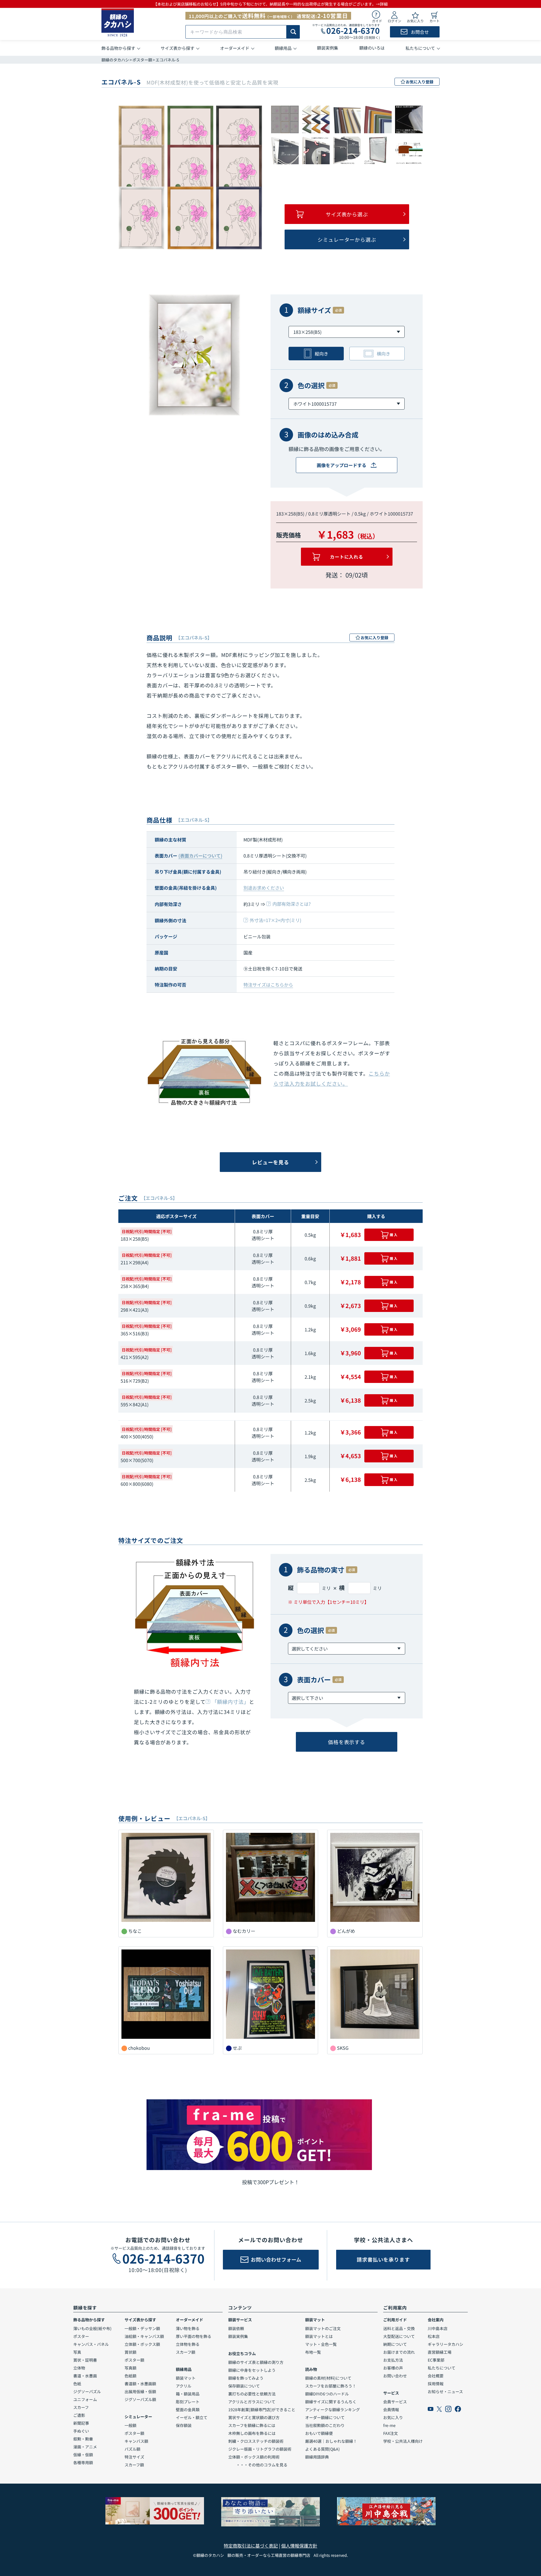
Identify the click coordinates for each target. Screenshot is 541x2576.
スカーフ (81, 2407)
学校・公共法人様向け (403, 2441)
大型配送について (399, 2336)
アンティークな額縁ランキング (332, 2410)
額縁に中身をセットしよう (252, 2370)
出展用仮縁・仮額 (140, 2391)
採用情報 (436, 2384)
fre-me (389, 2425)
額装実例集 (238, 2336)
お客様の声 (393, 2368)
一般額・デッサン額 (142, 2328)
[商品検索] (293, 32)
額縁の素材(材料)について (328, 2378)
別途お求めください (264, 888)
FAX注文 (391, 2433)
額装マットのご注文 (323, 2328)
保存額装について (244, 2386)
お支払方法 (393, 2360)
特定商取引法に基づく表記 (251, 2546)
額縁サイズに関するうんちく (331, 2402)
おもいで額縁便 (319, 2433)
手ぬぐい (81, 2431)
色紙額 (130, 2376)
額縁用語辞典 (317, 2457)
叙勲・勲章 (83, 2439)
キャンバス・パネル (91, 2344)
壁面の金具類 (188, 2410)
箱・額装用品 (188, 2394)
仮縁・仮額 (83, 2455)
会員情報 (391, 2410)
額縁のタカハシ (115, 60)
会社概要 (436, 2376)
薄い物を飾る (188, 2328)
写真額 (130, 2368)
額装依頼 (236, 2328)
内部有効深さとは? (292, 904)
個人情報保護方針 (299, 2546)
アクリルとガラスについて (252, 2402)
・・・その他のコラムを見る (258, 2465)
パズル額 (132, 2449)
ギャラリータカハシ (445, 2344)
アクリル (184, 2386)
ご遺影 (79, 2415)
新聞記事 (81, 2423)
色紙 (77, 2384)
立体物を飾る (188, 2344)
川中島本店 (438, 2328)
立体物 (79, 2368)
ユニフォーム (85, 2399)
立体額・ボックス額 (142, 2344)
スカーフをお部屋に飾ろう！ (331, 2386)
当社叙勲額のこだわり (325, 2425)
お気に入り (393, 2417)
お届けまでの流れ (399, 2352)
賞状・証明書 (85, 2360)
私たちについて (442, 2368)
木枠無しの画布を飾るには (252, 2433)
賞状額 (130, 2352)
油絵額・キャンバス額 (144, 2336)
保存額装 (184, 2425)
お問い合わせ (395, 2376)
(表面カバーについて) (200, 856)
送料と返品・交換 (399, 2328)
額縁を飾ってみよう (246, 2378)
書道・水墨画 (85, 2376)
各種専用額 (83, 2462)
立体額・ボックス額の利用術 (254, 2457)
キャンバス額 (136, 2441)
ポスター (81, 2336)
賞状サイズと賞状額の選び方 (254, 2417)
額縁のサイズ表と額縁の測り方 (256, 2362)
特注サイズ (134, 2457)
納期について (395, 2344)
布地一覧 (313, 2352)
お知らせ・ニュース (445, 2391)
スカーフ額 (134, 2465)
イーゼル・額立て (192, 2417)
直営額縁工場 (440, 2352)
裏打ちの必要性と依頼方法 (252, 2394)
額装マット (186, 2378)
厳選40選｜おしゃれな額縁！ (331, 2441)
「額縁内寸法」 (230, 1702)
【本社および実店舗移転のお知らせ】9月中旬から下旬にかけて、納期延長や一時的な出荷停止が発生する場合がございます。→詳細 (270, 4)
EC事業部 (436, 2360)
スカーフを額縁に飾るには (252, 2425)
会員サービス (395, 2402)
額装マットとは (319, 2336)
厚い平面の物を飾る (194, 2336)
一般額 (130, 2425)
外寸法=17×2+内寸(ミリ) (275, 920)
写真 (77, 2352)
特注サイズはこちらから (268, 985)
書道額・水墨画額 (140, 2384)
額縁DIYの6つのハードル (327, 2394)
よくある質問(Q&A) (322, 2449)
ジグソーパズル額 (140, 2399)
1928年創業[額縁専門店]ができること (262, 2410)
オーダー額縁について (325, 2417)
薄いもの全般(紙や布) (92, 2328)
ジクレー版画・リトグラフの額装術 (260, 2449)
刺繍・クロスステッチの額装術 (256, 2441)
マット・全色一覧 (321, 2344)
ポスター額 (142, 60)
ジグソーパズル (87, 2391)
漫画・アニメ (85, 2447)
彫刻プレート (188, 2402)
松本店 (434, 2336)
